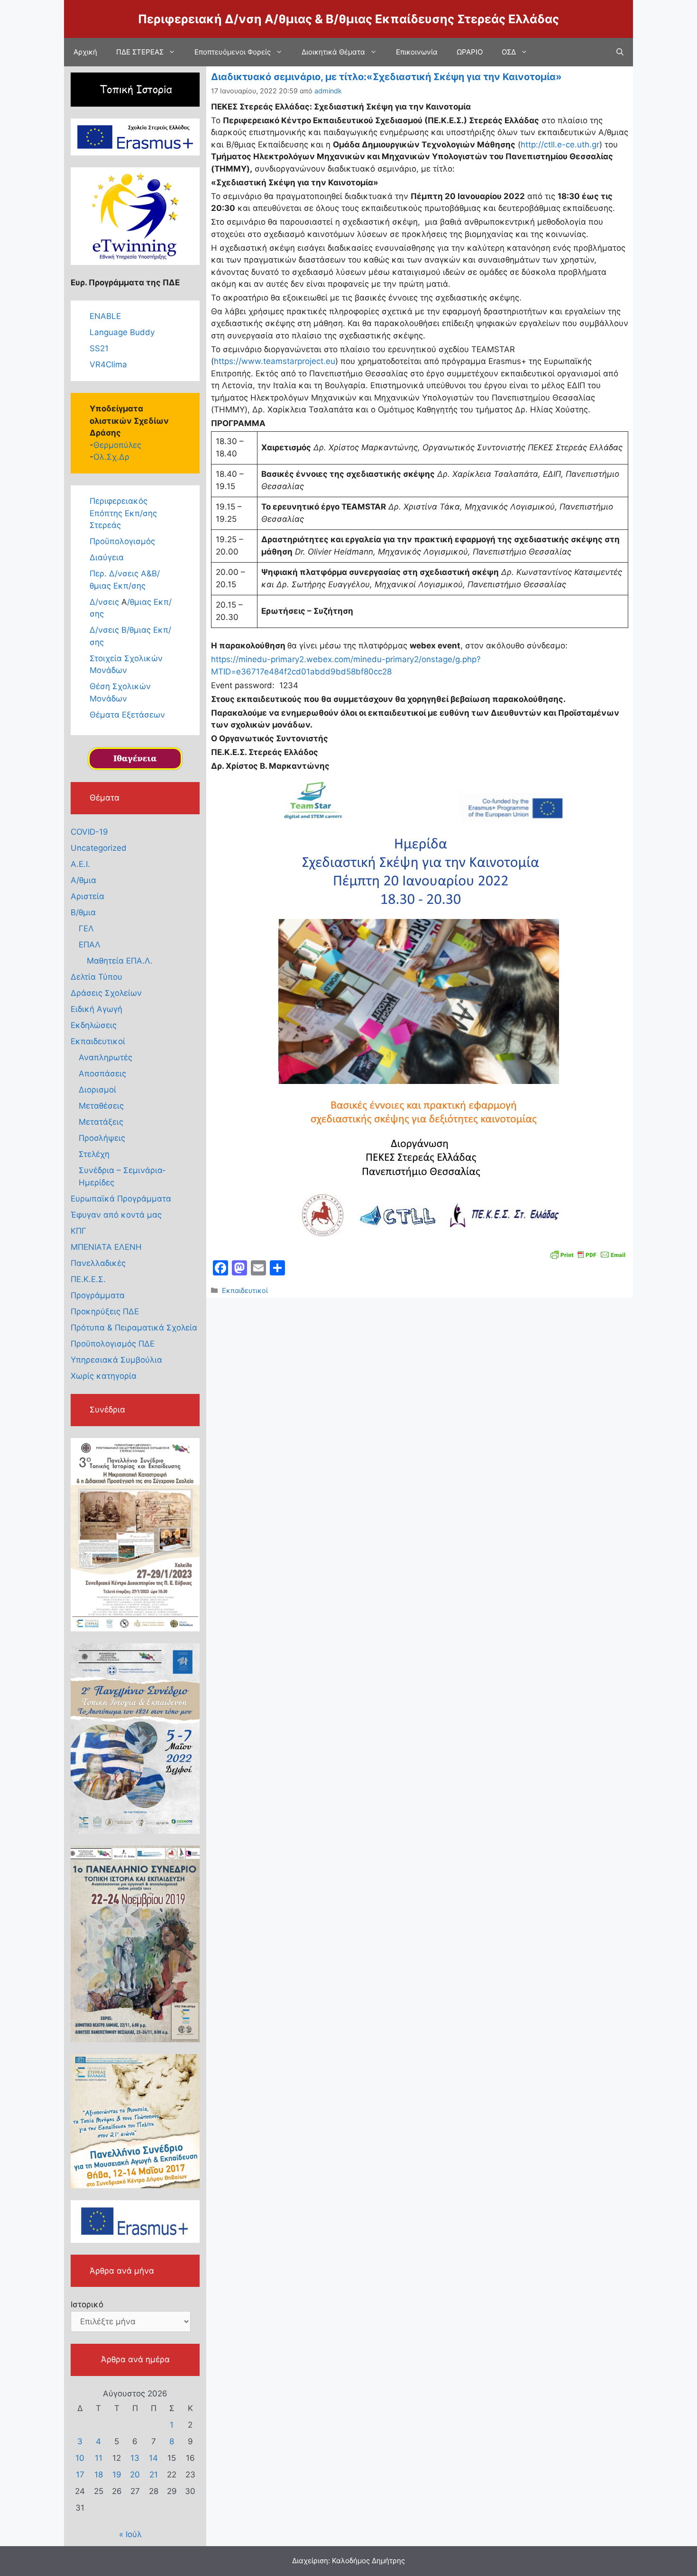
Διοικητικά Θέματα (333, 52)
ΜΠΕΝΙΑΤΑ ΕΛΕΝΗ (106, 1247)
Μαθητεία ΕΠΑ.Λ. (120, 961)
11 (99, 2458)
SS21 (99, 348)
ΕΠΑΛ (90, 945)
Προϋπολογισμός (122, 541)
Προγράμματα (98, 1295)
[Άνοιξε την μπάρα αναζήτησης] (620, 52)
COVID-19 (89, 832)
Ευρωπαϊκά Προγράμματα (121, 1199)
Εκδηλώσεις (94, 1025)
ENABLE (105, 316)
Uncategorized (99, 848)
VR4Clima (108, 364)
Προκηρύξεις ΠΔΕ (105, 1311)
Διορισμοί (97, 1090)
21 (154, 2475)
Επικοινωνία (417, 52)
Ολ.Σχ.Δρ (111, 457)
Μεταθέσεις (101, 1106)
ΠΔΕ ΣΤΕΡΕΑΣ (140, 52)
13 (135, 2458)
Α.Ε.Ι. (80, 864)
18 (99, 2475)
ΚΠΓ (78, 1231)
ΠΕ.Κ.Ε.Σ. (88, 1279)
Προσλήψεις (102, 1138)
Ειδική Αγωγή (96, 1009)
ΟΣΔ (509, 52)
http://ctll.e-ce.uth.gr (560, 145)
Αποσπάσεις (102, 1074)
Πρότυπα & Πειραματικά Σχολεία (134, 1328)
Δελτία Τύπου (96, 977)
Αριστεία (87, 896)
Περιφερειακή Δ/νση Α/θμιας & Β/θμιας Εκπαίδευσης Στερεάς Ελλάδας (348, 19)
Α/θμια (83, 880)
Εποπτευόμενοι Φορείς (233, 52)
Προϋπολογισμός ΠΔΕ (113, 1344)
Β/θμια (83, 912)
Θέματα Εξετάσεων (127, 715)
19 (117, 2475)
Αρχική (85, 52)
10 (80, 2458)
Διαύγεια (107, 557)
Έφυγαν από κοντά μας (116, 1215)
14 (153, 2458)
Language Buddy (122, 332)
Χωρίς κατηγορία (104, 1376)
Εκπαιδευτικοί (245, 1290)
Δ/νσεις (105, 602)
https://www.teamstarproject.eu (275, 361)
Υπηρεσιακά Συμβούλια (116, 1360)
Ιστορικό (87, 2304)
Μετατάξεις (101, 1122)
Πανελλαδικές (98, 1263)
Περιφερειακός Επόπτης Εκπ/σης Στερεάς (123, 513)
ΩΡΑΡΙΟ (470, 52)
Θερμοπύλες (117, 445)
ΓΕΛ (86, 928)
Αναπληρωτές (105, 1057)
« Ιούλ (130, 2534)
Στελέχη (94, 1154)
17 (80, 2475)
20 (135, 2475)
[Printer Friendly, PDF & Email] (588, 1254)
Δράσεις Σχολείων (106, 993)
